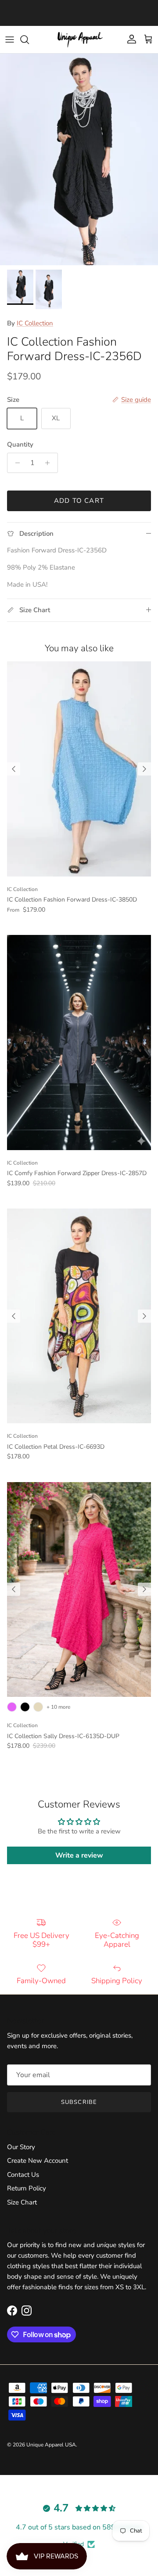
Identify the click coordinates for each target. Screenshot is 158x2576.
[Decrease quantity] (15, 463)
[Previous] (14, 769)
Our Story (21, 2147)
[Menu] (10, 40)
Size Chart (22, 2202)
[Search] (29, 40)
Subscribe (79, 2102)
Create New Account (38, 2161)
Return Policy (27, 2188)
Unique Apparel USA (51, 2445)
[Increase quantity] (50, 463)
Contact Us (23, 2175)
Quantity (20, 444)
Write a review (79, 1855)
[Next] (144, 769)
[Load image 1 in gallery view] (79, 159)
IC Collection (35, 323)
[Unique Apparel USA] (79, 40)
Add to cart (79, 501)
